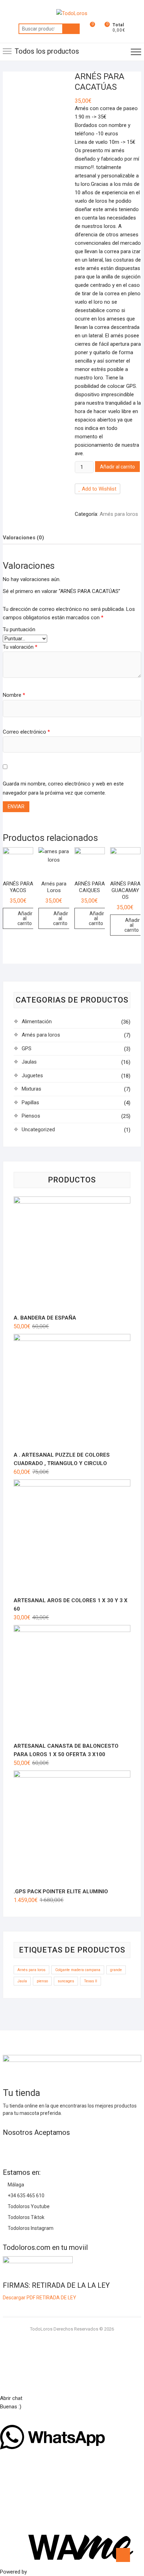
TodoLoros (41, 2329)
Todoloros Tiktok (26, 2217)
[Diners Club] (58, 2147)
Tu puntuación (19, 629)
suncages (66, 1981)
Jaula (22, 1981)
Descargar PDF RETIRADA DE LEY (39, 2298)
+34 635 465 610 (26, 2196)
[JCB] (108, 2147)
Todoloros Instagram (30, 2228)
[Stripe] (96, 2147)
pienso (42, 1981)
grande (116, 1970)
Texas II (91, 1981)
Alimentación (37, 1021)
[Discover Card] (71, 2147)
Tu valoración (20, 647)
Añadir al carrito (117, 467)
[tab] (23, 537)
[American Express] (8, 2147)
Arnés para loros (119, 514)
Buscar (71, 29)
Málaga (15, 2185)
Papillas (30, 1102)
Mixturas (31, 1089)
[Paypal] (45, 2147)
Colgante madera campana (78, 1970)
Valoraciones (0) (23, 538)
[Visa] (33, 2147)
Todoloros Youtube (28, 2206)
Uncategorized (38, 1129)
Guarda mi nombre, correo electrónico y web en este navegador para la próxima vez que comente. (63, 788)
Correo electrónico (26, 732)
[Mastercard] (20, 2147)
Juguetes (32, 1075)
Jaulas (29, 1062)
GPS (27, 1048)
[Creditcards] (83, 2147)
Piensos (31, 1116)
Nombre (14, 695)
